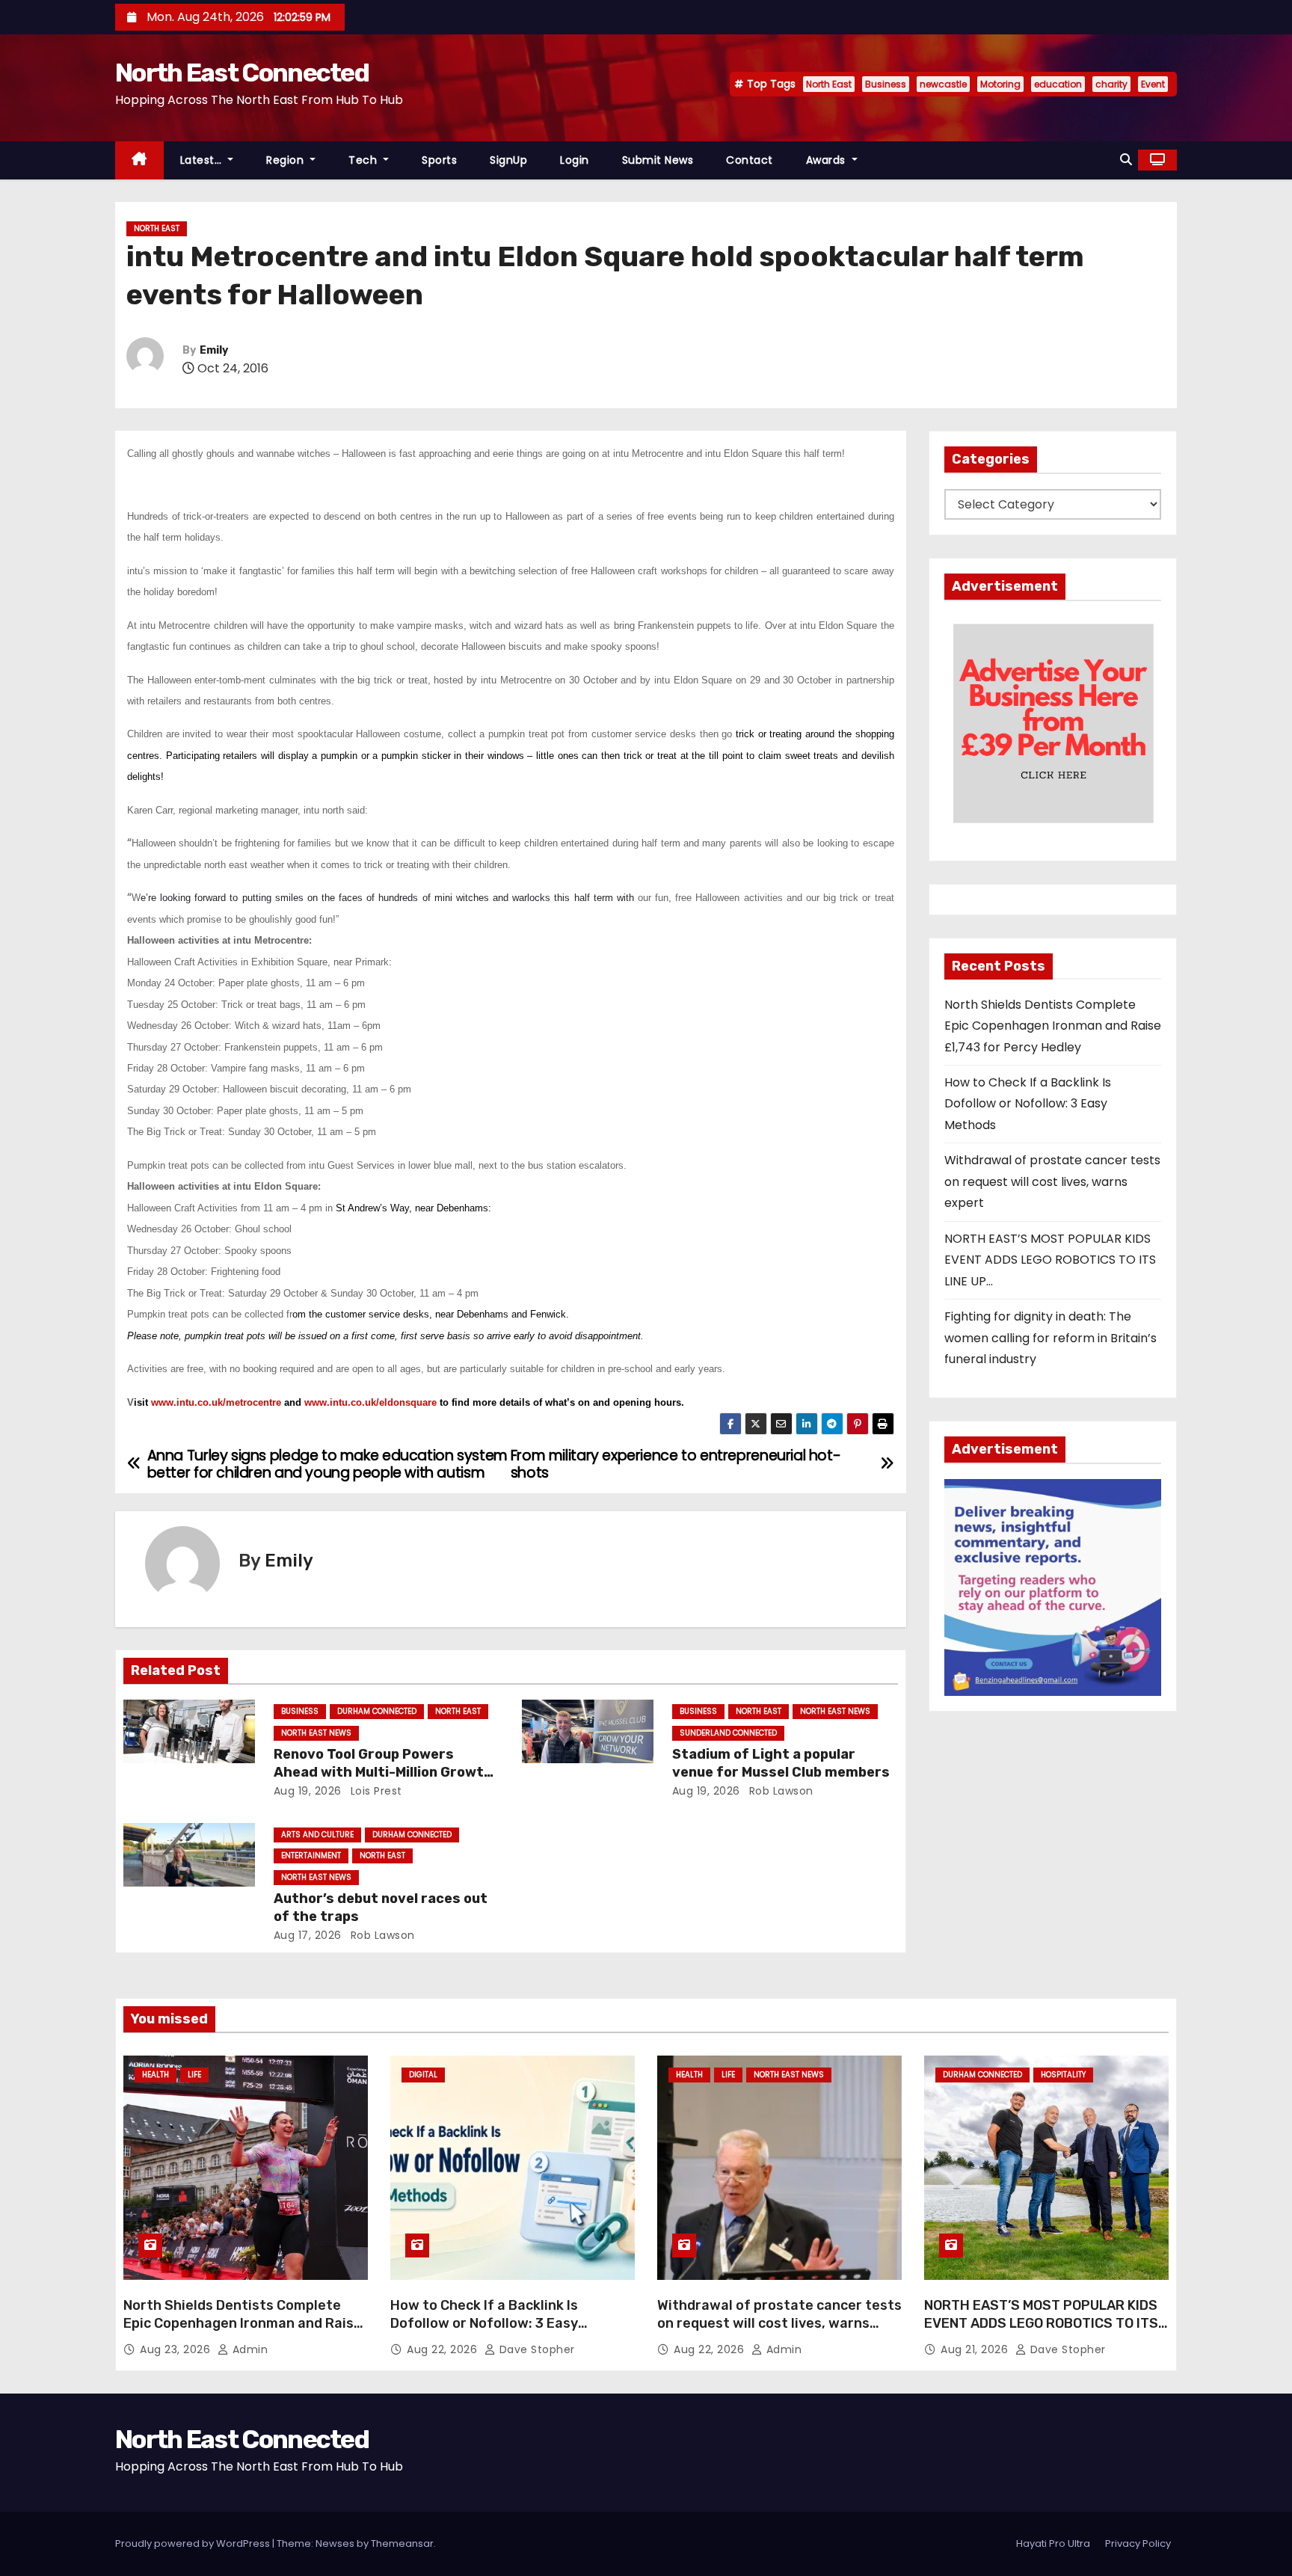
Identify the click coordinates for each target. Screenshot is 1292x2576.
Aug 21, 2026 (976, 2349)
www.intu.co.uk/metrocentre (216, 1402)
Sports (439, 160)
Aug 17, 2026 (308, 1935)
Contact (750, 160)
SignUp (508, 160)
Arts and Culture (317, 1835)
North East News (316, 1733)
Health (156, 2075)
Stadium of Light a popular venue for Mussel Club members (781, 1763)
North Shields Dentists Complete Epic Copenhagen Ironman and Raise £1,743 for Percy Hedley (1053, 1026)
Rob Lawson (779, 1791)
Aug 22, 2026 (444, 2349)
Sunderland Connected (728, 1733)
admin (248, 2349)
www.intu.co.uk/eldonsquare (370, 1402)
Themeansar (402, 2543)
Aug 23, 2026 (177, 2349)
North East (829, 84)
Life (194, 2075)
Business (886, 84)
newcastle (943, 84)
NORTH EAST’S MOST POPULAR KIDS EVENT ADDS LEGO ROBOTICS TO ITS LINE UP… (1050, 1260)
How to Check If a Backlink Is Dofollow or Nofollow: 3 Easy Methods (1028, 1104)
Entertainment (311, 1856)
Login (575, 160)
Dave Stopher (535, 2349)
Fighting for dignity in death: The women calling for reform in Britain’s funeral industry (1050, 1338)
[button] (1126, 160)
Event (1153, 84)
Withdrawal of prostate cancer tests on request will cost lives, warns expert (1052, 1181)
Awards (828, 160)
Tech (364, 160)
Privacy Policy (1138, 2543)
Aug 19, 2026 (308, 1791)
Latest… (203, 160)
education (1058, 84)
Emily (214, 350)
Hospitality (1063, 2075)
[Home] (139, 160)
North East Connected (242, 73)
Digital (423, 2075)
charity (1111, 84)
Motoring (1000, 84)
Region (287, 160)
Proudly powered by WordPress (194, 2543)
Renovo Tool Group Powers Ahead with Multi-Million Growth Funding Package (383, 1772)
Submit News (658, 160)
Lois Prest (375, 1791)
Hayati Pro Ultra (1053, 2543)
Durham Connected (377, 1711)
